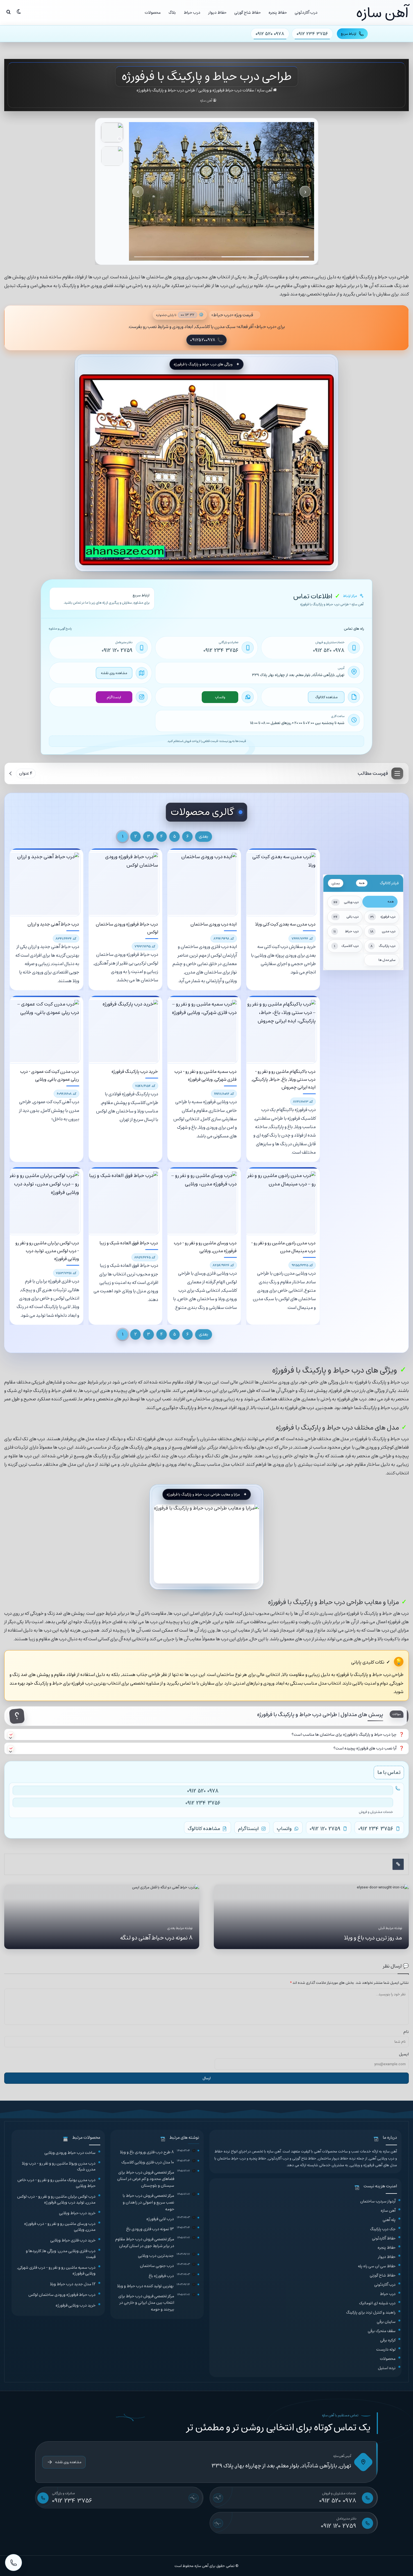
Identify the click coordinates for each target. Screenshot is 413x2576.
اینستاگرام (114, 697)
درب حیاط (192, 12)
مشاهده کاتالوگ (326, 697)
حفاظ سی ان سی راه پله (377, 2266)
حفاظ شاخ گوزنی (248, 12)
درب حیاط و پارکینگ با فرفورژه (369, 277)
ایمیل (404, 2054)
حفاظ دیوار (217, 12)
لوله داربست (386, 2349)
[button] (206, 1735)
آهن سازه (265, 90)
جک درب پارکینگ (383, 2229)
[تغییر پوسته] (19, 12)
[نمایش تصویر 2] (112, 156)
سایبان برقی (386, 2322)
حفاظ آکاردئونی (384, 2238)
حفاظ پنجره (278, 12)
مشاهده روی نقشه (114, 673)
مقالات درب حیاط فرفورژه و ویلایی (226, 90)
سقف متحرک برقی (382, 2331)
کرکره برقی (388, 2340)
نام (406, 2032)
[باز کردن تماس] (13, 2563)
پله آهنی (389, 2220)
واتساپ (220, 697)
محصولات (153, 12)
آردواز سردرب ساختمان (378, 2201)
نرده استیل (387, 2368)
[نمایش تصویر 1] (112, 132)
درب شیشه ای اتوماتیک (377, 2303)
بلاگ (172, 12)
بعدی (204, 836)
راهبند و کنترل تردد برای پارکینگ (371, 2312)
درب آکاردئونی (306, 12)
